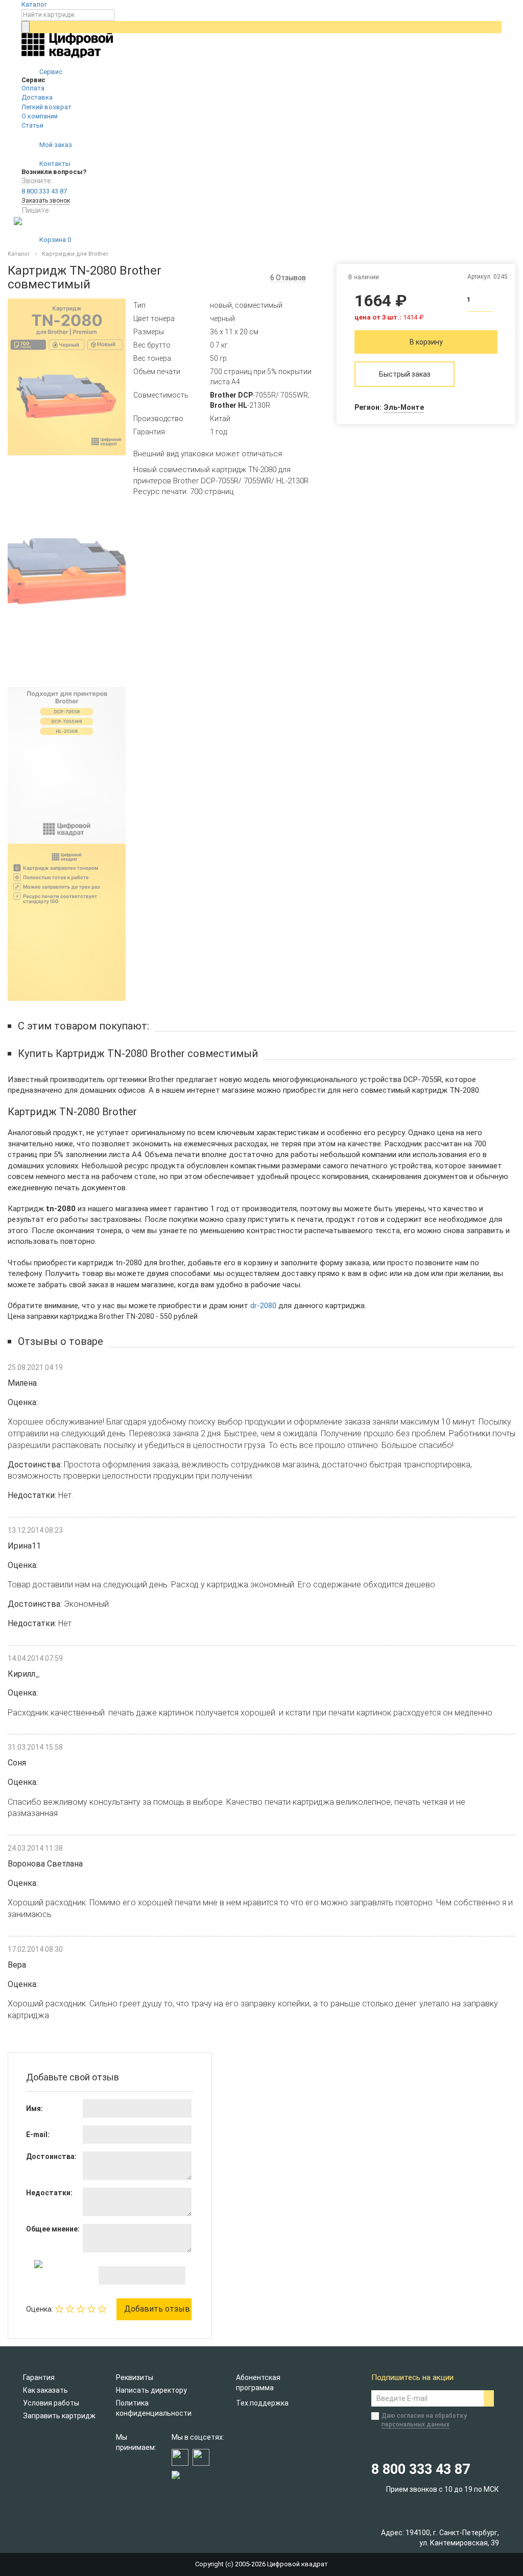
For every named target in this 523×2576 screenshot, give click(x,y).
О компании (40, 116)
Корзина (54, 240)
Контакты (54, 164)
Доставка (37, 97)
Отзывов (288, 278)
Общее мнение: (53, 2229)
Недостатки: (49, 2193)
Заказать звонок (46, 201)
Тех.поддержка (262, 2403)
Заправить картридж (59, 2416)
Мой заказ (55, 145)
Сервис (50, 72)
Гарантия (39, 2377)
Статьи (32, 125)
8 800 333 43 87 (44, 191)
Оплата (33, 88)
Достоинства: (51, 2156)
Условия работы (51, 2403)
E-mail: (38, 2135)
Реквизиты (135, 2377)
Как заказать (45, 2390)
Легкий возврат (46, 107)
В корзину (426, 342)
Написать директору (151, 2390)
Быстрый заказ (405, 374)
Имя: (34, 2108)
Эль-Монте (404, 407)
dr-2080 (263, 1306)
